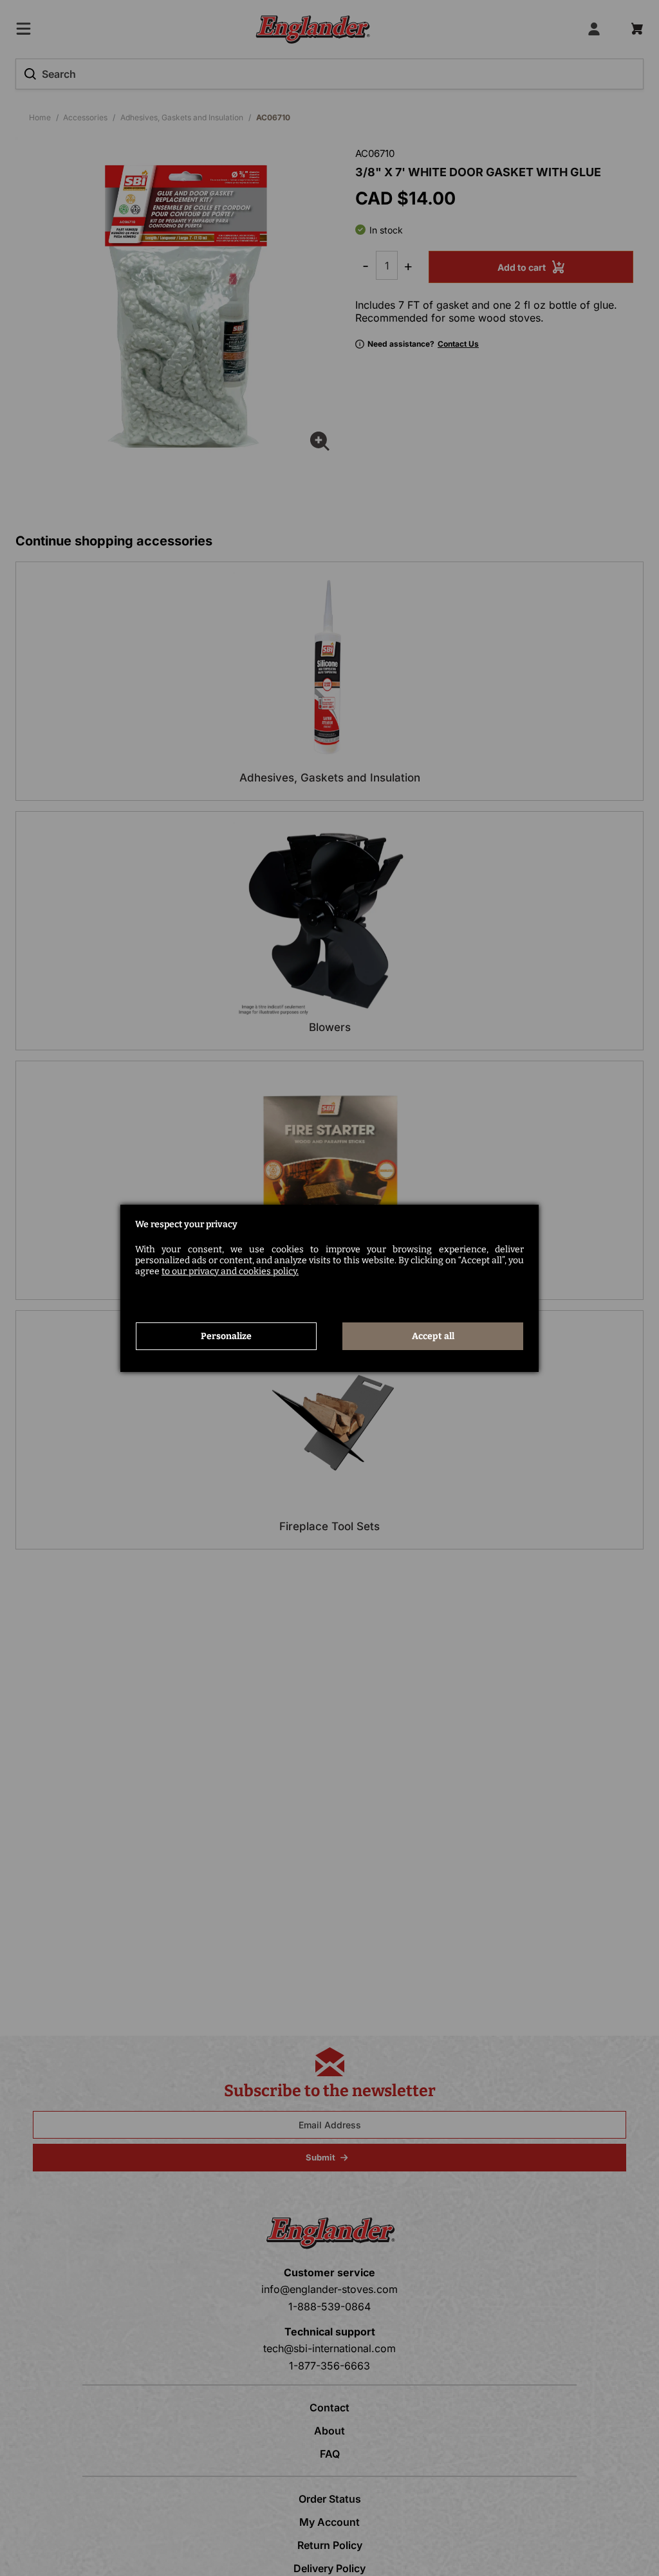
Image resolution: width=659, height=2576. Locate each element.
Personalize (226, 1336)
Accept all (433, 1336)
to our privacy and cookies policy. (230, 1271)
